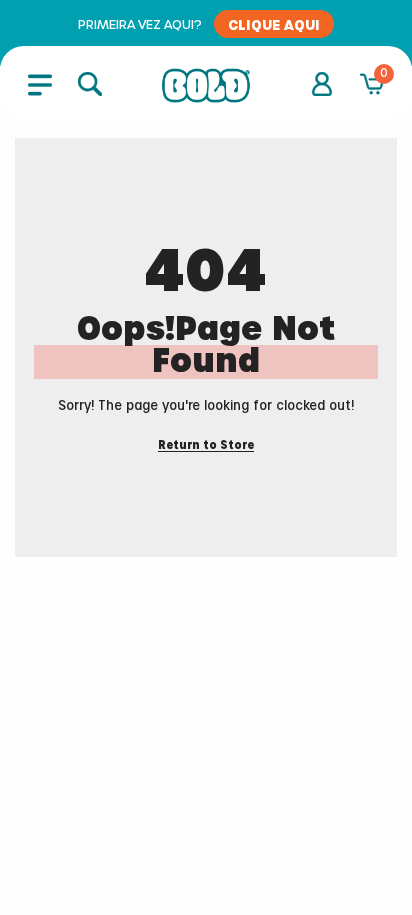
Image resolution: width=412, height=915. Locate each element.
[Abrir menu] (40, 84)
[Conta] (322, 84)
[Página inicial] (206, 86)
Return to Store (206, 445)
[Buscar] (90, 84)
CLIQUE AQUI (274, 24)
